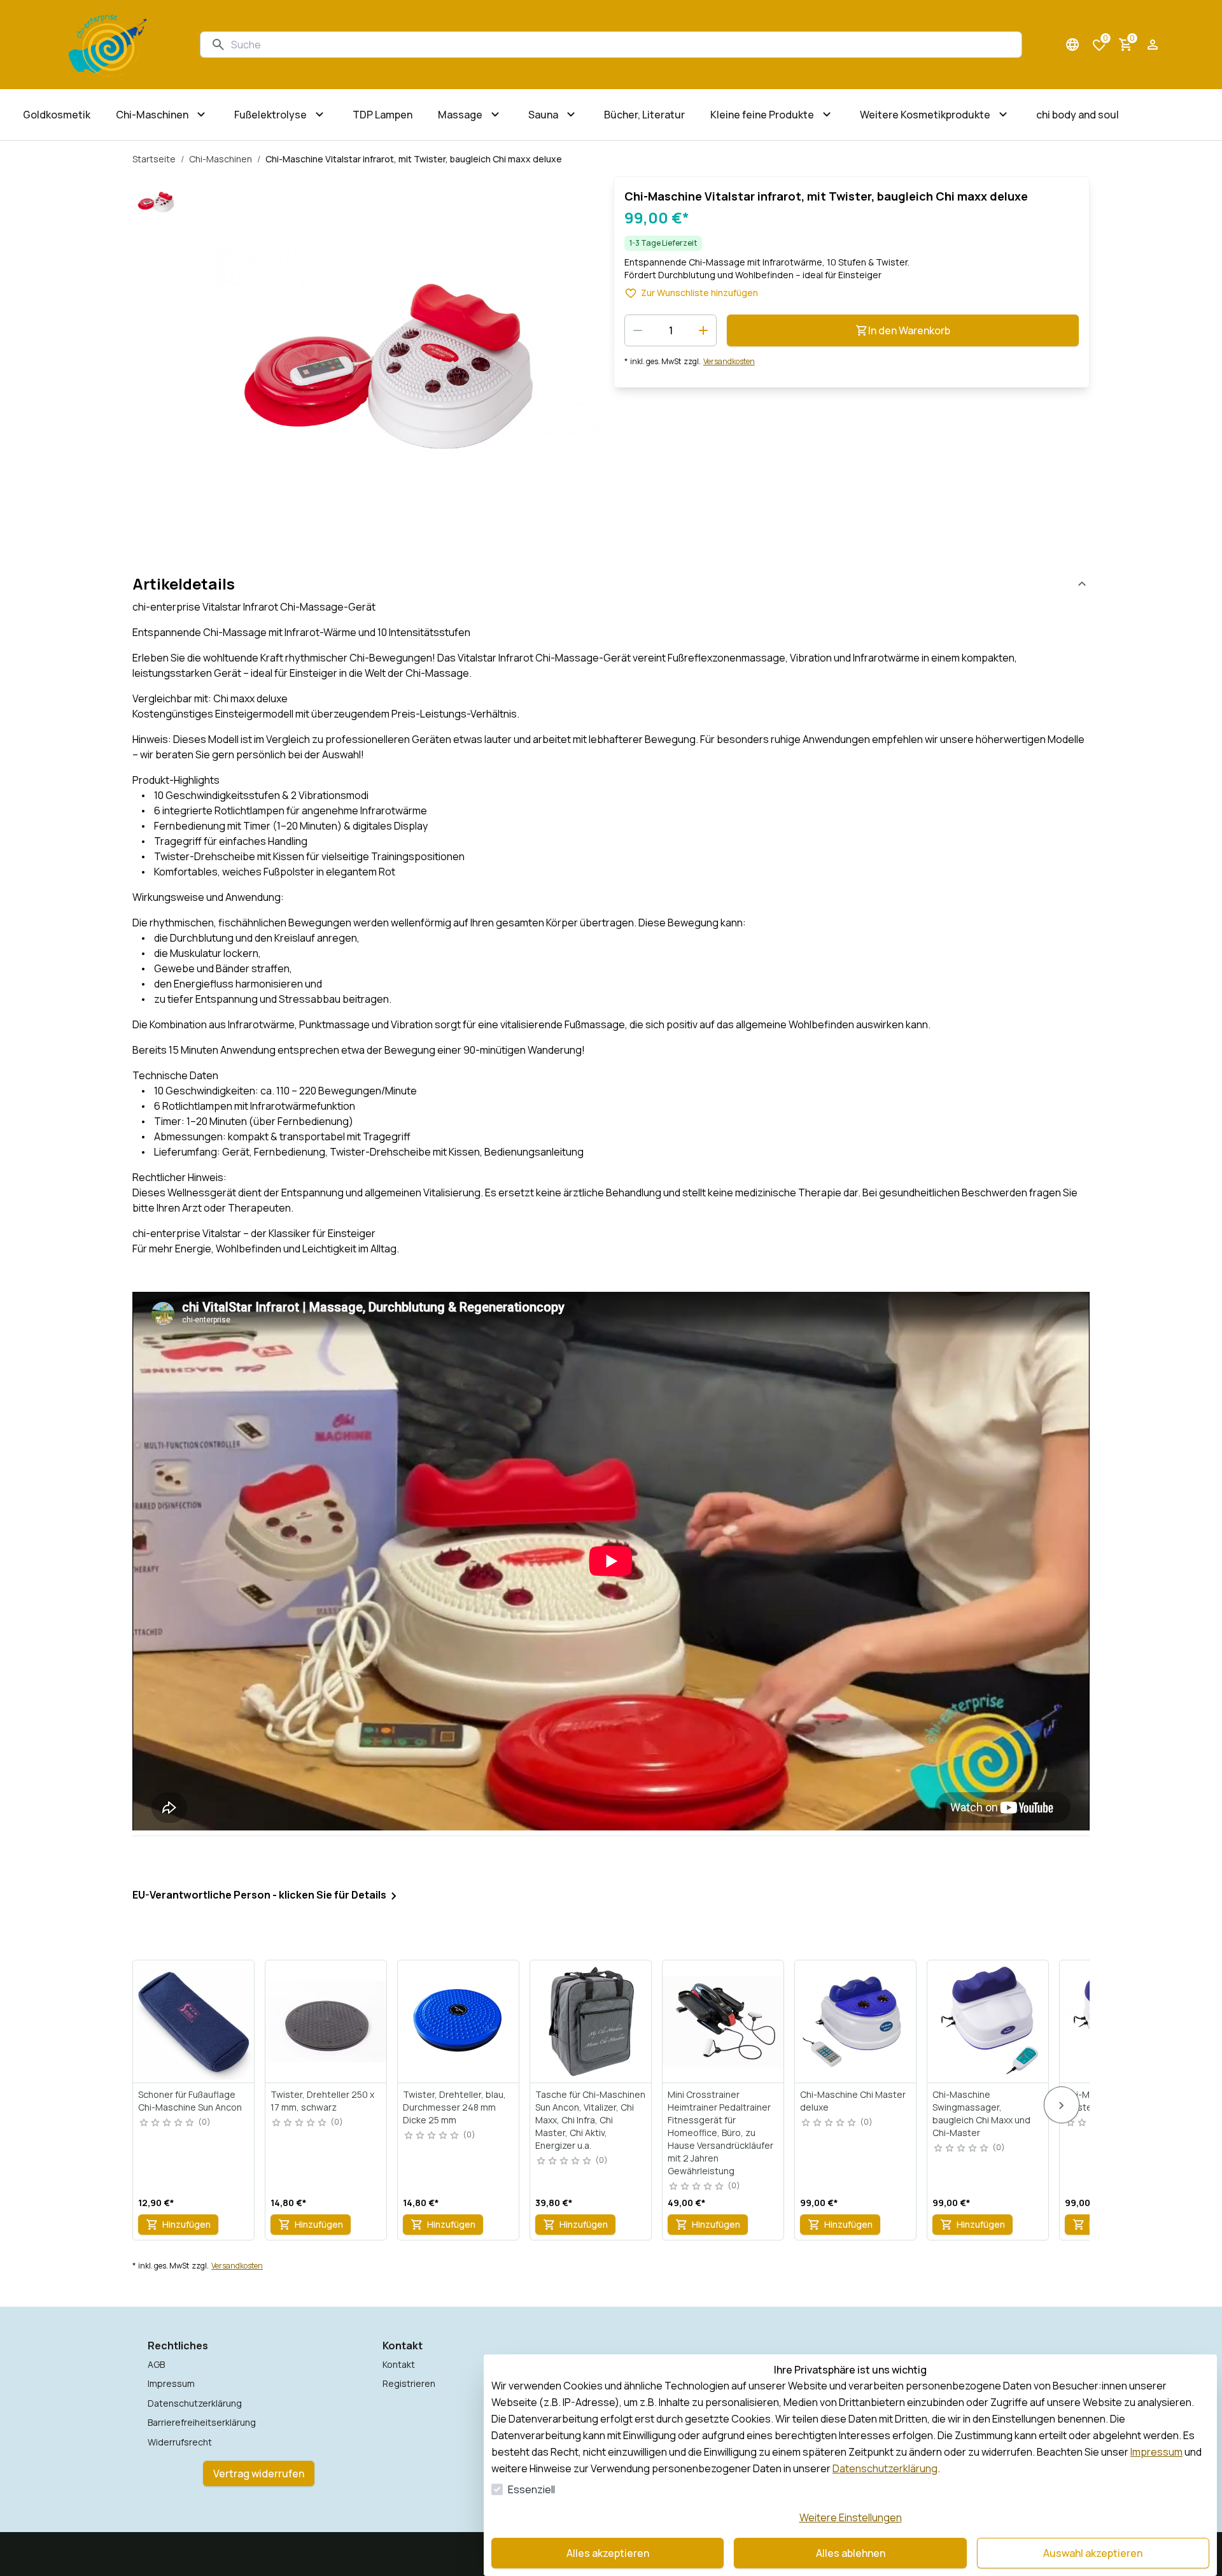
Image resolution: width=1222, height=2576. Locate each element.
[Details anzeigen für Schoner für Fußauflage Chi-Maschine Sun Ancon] (194, 2021)
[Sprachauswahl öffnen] (1072, 45)
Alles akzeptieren (608, 2553)
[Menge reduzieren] (638, 330)
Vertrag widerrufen (259, 2473)
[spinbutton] (671, 330)
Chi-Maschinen (221, 159)
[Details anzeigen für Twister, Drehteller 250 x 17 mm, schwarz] (327, 2021)
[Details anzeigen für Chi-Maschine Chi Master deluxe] (856, 2021)
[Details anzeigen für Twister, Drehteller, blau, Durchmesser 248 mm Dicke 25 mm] (459, 2021)
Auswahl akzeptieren (1093, 2553)
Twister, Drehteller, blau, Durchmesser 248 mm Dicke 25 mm (454, 2107)
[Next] (1062, 2105)
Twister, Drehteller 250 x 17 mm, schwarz (322, 2101)
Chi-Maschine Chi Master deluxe (853, 2101)
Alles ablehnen (851, 2553)
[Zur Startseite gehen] (108, 45)
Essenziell (531, 2489)
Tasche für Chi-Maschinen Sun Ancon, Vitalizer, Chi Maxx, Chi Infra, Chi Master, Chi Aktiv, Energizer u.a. (590, 2120)
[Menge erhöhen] (703, 330)
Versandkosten (729, 362)
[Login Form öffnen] (1153, 45)
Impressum (1156, 2452)
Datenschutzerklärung (885, 2468)
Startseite (154, 159)
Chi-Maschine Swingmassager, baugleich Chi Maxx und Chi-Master (981, 2113)
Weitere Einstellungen (851, 2517)
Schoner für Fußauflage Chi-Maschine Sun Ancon (190, 2101)
